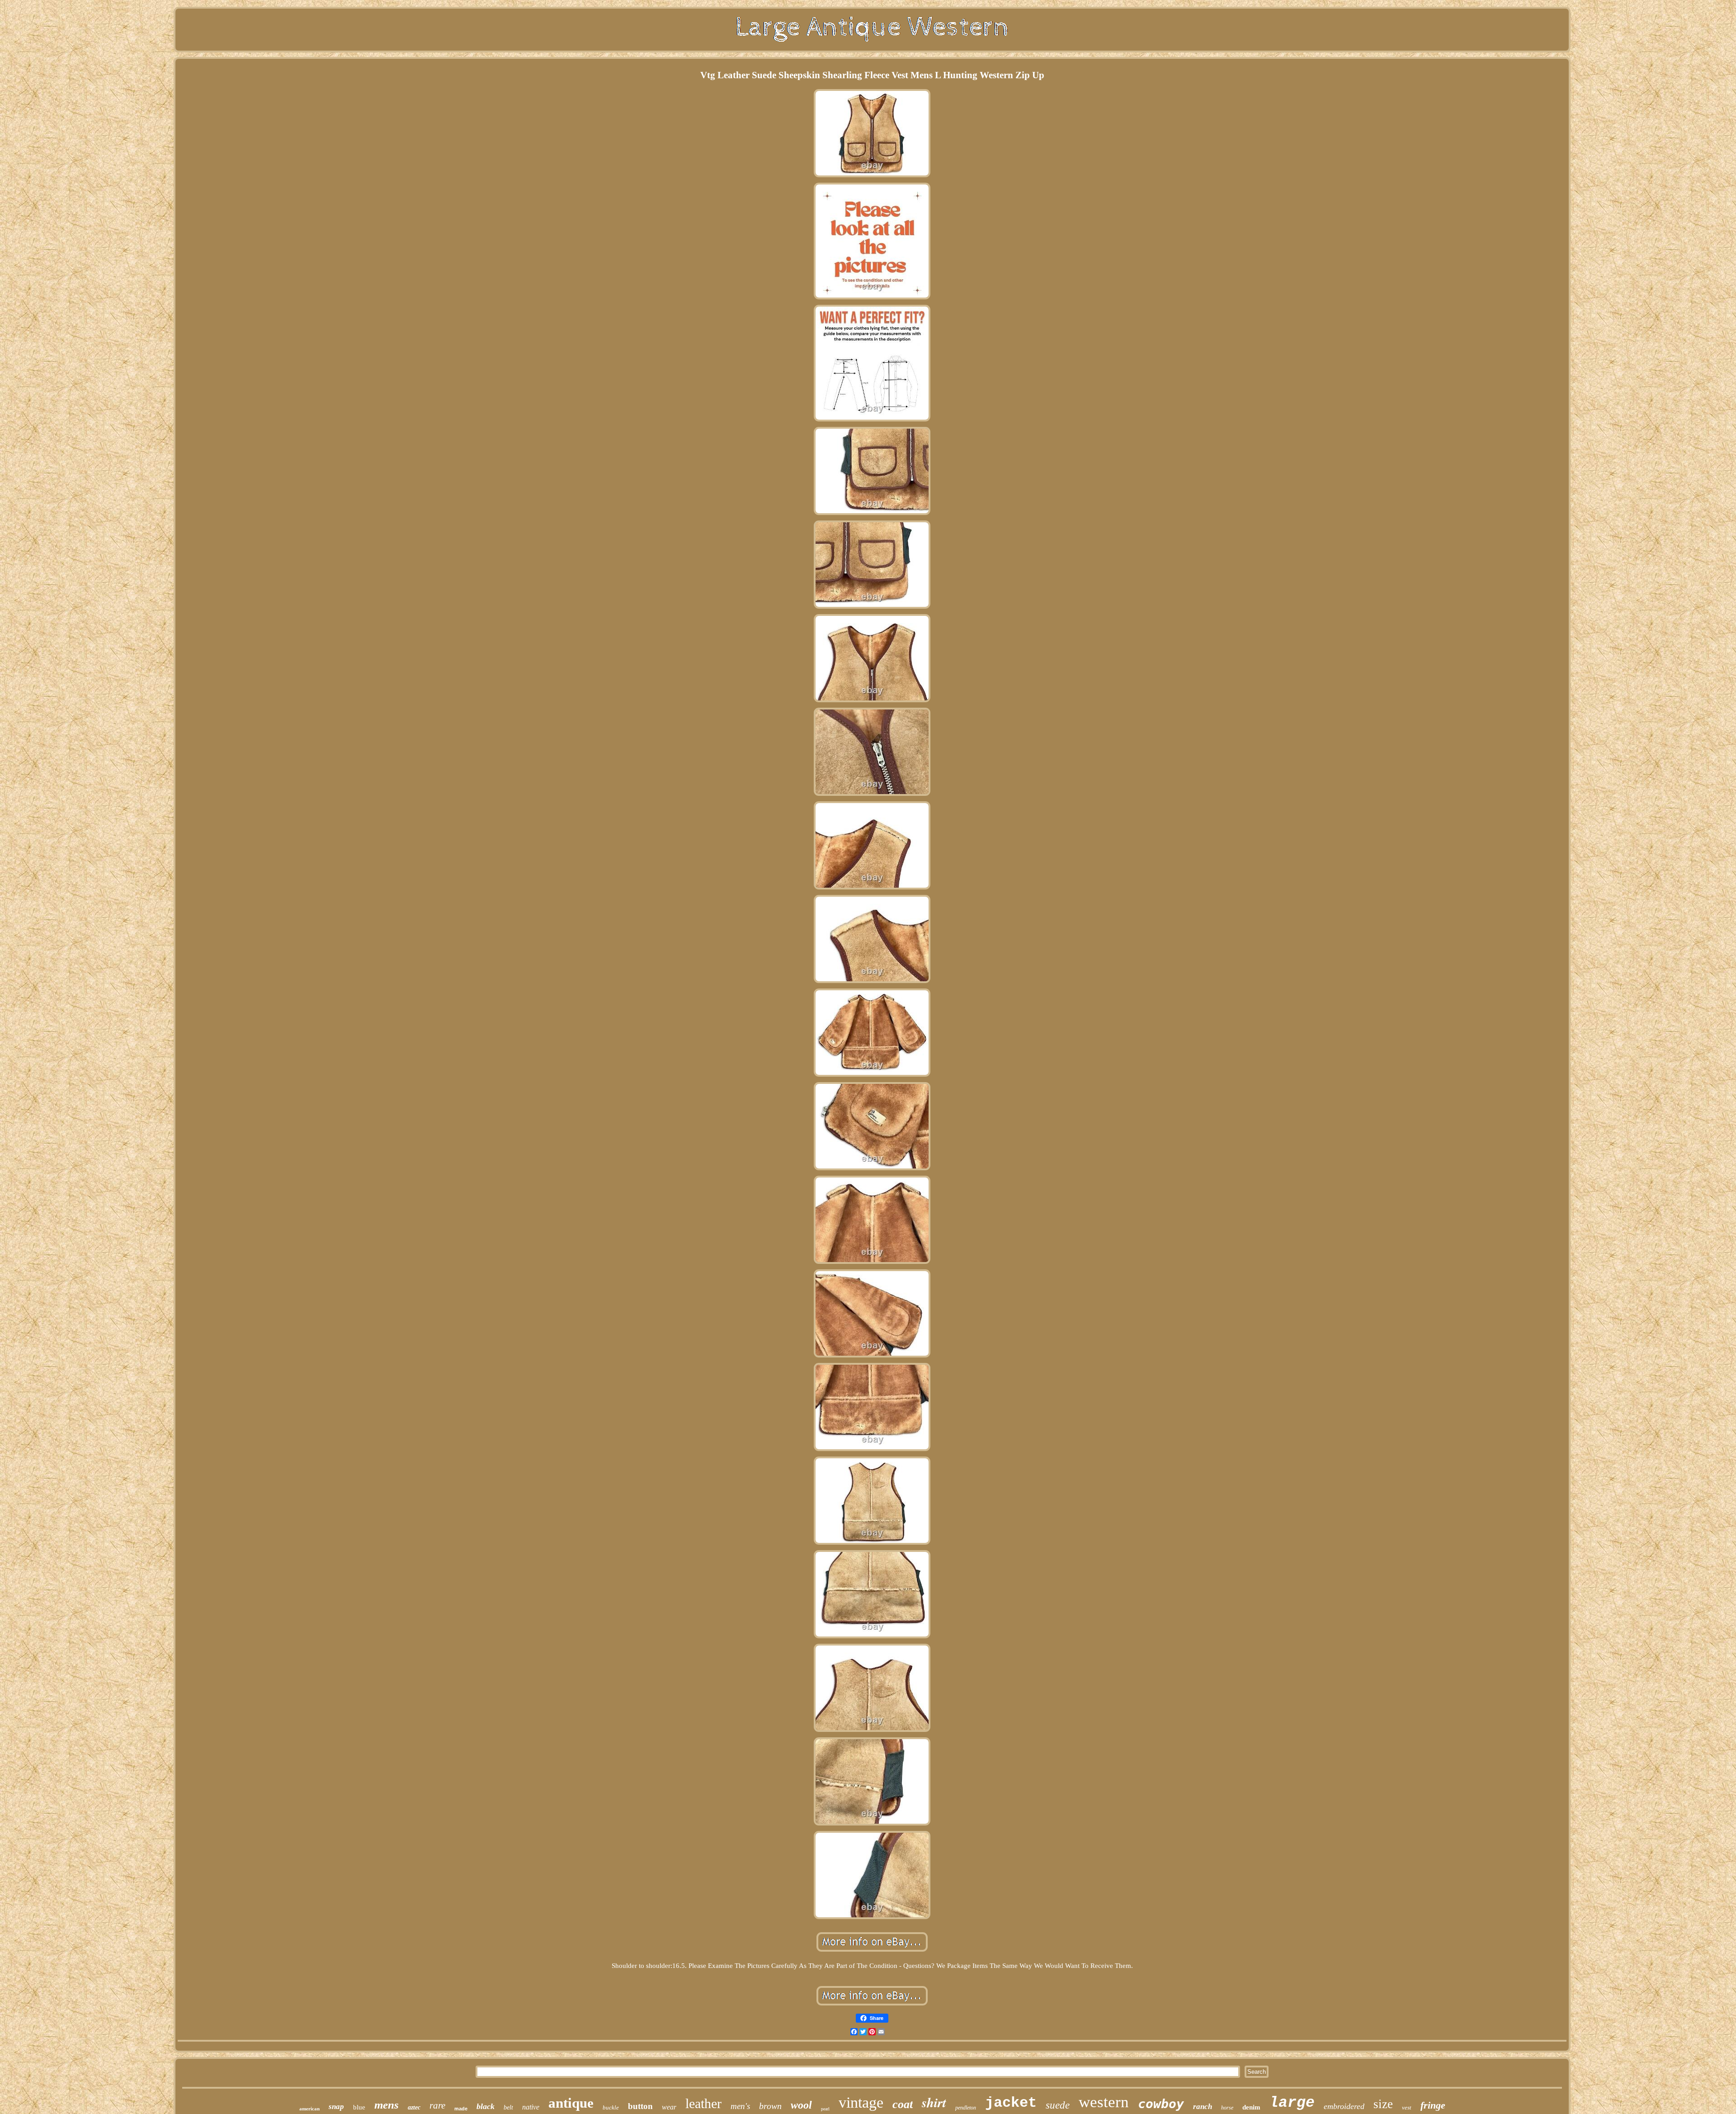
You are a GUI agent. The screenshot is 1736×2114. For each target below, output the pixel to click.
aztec (414, 2107)
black (486, 2106)
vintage (861, 2102)
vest (1407, 2107)
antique (571, 2103)
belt (508, 2107)
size (1383, 2104)
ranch (1203, 2107)
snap (336, 2107)
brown (770, 2106)
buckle (611, 2107)
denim (1251, 2107)
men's (740, 2106)
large (1292, 2103)
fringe (1433, 2105)
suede (1058, 2105)
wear (669, 2107)
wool (801, 2105)
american (309, 2109)
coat (903, 2104)
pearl (825, 2109)
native (531, 2107)
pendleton (966, 2108)
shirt (934, 2102)
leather (703, 2103)
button (640, 2106)
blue (359, 2107)
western (1104, 2102)
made (461, 2109)
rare (437, 2105)
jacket (1011, 2103)
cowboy (1161, 2104)
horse (1227, 2108)
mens (387, 2105)
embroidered (1344, 2106)
